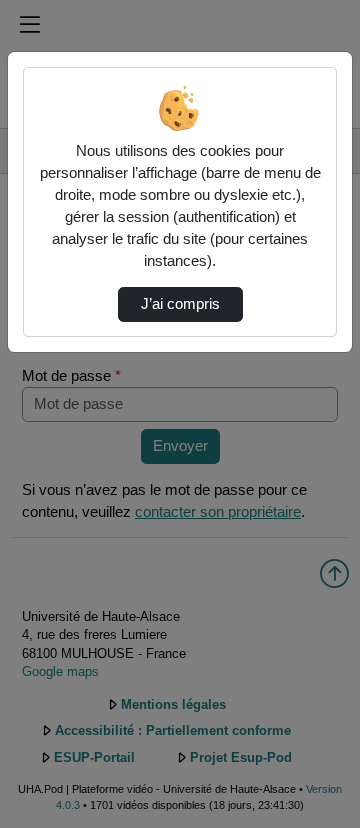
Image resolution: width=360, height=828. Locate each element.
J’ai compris (180, 304)
